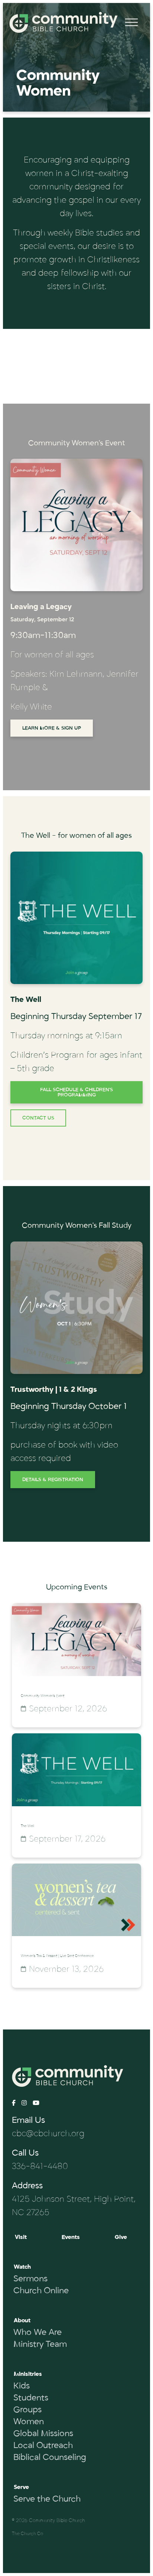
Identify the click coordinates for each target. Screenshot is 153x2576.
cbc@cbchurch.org (48, 2134)
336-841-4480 (40, 2166)
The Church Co (27, 2534)
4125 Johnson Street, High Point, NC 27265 (74, 2206)
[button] (131, 22)
